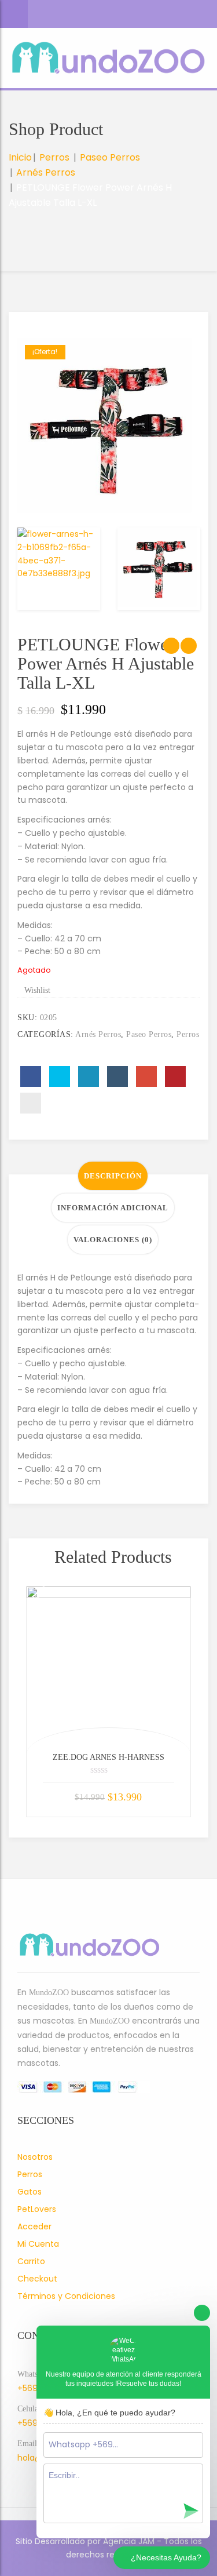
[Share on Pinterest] (175, 1076)
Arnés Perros (46, 172)
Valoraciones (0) (113, 1240)
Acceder (34, 2226)
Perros (54, 157)
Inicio (20, 157)
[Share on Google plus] (146, 1076)
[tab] (113, 1176)
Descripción (113, 1176)
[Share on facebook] (31, 1076)
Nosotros (35, 2157)
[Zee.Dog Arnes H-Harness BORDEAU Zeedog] (108, 1669)
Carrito (31, 2261)
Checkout (37, 2279)
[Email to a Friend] (31, 1103)
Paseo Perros (110, 157)
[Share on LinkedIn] (89, 1076)
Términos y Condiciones (66, 2296)
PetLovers (37, 2209)
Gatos (30, 2192)
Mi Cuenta (38, 2244)
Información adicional (113, 1208)
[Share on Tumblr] (117, 1076)
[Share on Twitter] (60, 1076)
